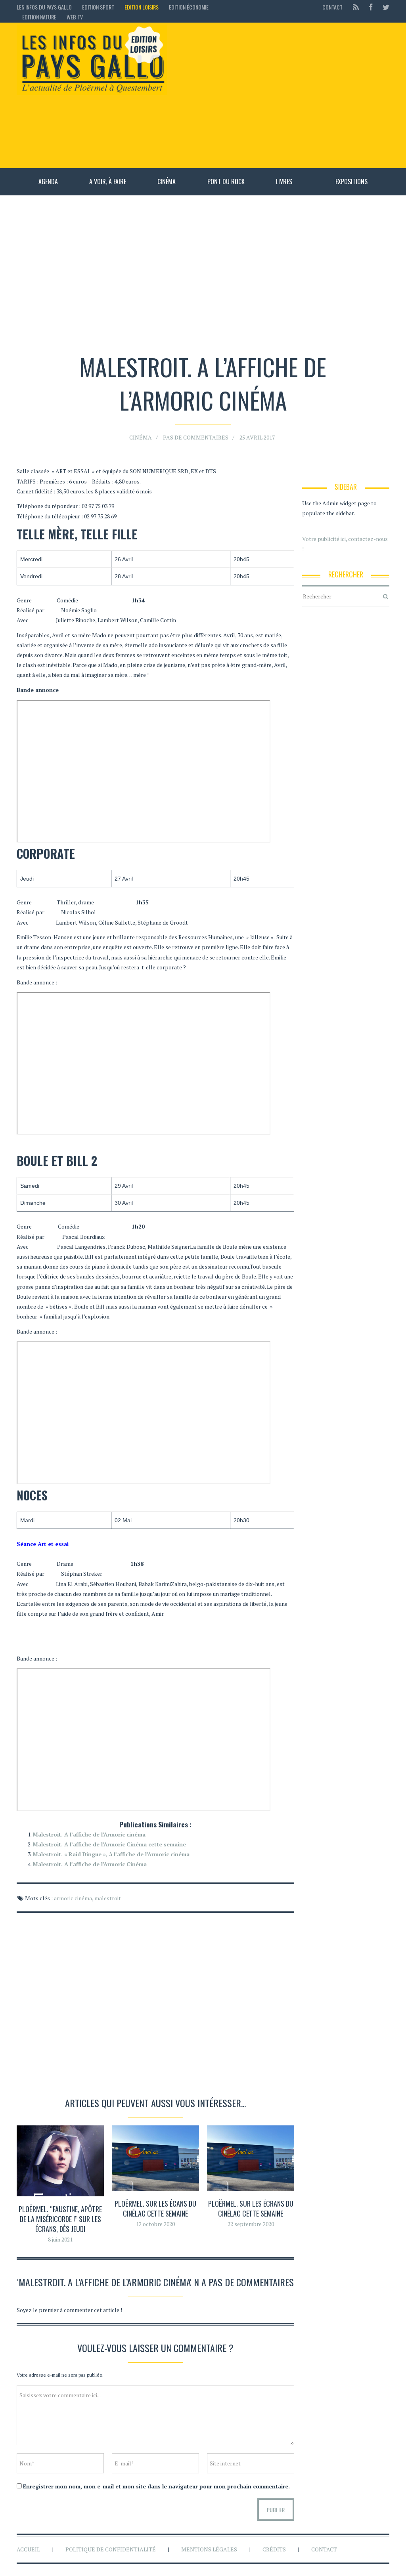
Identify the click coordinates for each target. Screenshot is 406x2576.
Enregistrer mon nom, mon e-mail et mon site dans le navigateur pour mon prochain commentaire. (156, 2486)
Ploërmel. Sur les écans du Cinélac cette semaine (155, 2208)
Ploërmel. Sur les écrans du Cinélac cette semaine (251, 2208)
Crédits (274, 2549)
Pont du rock (226, 182)
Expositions (351, 182)
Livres (284, 182)
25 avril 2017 (257, 437)
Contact (332, 7)
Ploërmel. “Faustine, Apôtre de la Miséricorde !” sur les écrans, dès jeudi (60, 2219)
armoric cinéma (73, 1898)
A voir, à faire (108, 182)
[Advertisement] (282, 95)
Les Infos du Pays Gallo (44, 7)
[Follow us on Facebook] (371, 7)
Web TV (75, 17)
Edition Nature (39, 17)
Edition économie (189, 7)
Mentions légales (209, 2549)
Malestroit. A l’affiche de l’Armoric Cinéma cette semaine (109, 1844)
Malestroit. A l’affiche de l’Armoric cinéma (89, 1834)
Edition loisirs (142, 7)
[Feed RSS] (356, 7)
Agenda (48, 182)
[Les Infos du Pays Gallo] (92, 60)
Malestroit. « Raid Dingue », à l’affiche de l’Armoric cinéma (111, 1854)
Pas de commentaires (196, 437)
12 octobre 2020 (155, 2224)
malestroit (108, 1898)
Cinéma (167, 182)
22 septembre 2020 (251, 2224)
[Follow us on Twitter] (384, 7)
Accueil (28, 2549)
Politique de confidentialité (111, 2549)
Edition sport (98, 7)
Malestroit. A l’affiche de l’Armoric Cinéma (90, 1864)
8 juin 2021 (60, 2239)
